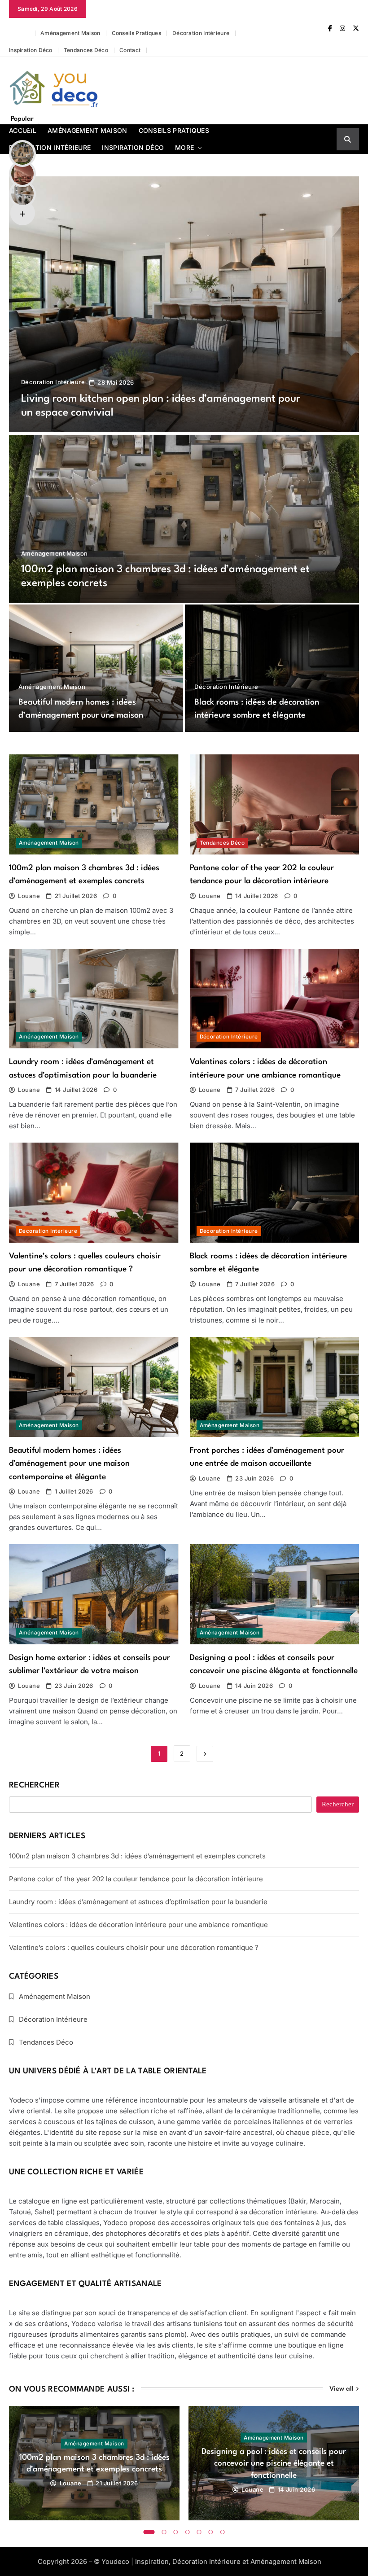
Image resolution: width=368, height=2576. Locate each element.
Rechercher (34, 1785)
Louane (29, 896)
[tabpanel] (94, 2463)
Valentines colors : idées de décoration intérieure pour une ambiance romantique (138, 1925)
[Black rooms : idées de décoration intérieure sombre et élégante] (272, 668)
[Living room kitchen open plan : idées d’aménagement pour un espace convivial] (184, 304)
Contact (130, 50)
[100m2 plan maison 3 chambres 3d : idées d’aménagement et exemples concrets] (184, 519)
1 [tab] (149, 2532)
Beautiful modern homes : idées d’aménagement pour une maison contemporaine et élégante (81, 716)
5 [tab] (199, 2532)
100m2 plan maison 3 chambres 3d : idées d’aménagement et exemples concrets (137, 1856)
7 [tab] (223, 2532)
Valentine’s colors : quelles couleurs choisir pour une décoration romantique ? (134, 1947)
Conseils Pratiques (136, 33)
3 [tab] (176, 2532)
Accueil (19, 33)
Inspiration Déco (31, 50)
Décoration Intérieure (201, 33)
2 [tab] (164, 2532)
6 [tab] (211, 2532)
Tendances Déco (86, 50)
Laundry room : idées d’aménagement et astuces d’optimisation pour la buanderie (138, 1902)
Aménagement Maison (70, 33)
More (184, 147)
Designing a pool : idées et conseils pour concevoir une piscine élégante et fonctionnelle (274, 2463)
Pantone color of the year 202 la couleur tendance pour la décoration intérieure (136, 1879)
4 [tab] (188, 2532)
